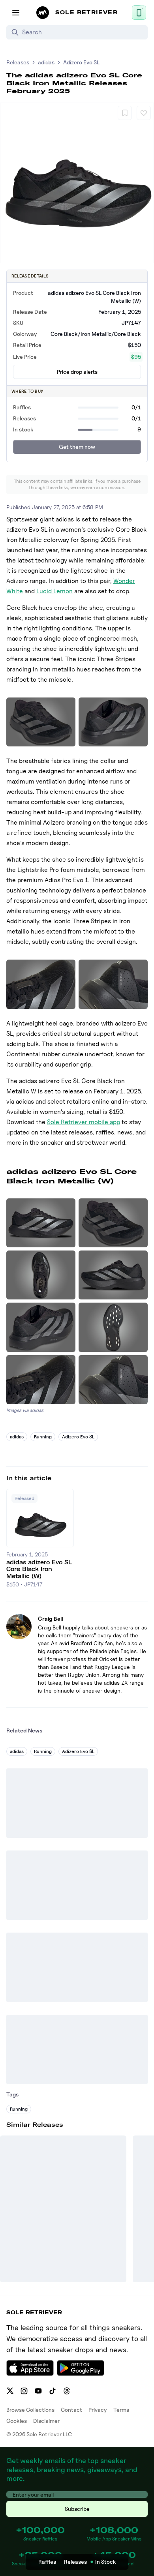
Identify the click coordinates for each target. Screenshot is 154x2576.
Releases (18, 62)
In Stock (106, 2562)
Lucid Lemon (54, 591)
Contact (71, 2410)
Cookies (17, 2421)
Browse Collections (30, 2410)
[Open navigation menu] (16, 13)
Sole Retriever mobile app (84, 1122)
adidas (46, 62)
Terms (121, 2410)
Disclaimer (46, 2421)
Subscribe (77, 2509)
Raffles (47, 2562)
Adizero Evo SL (81, 62)
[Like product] (144, 113)
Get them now (77, 447)
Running (43, 1437)
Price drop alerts (77, 372)
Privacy (98, 2410)
